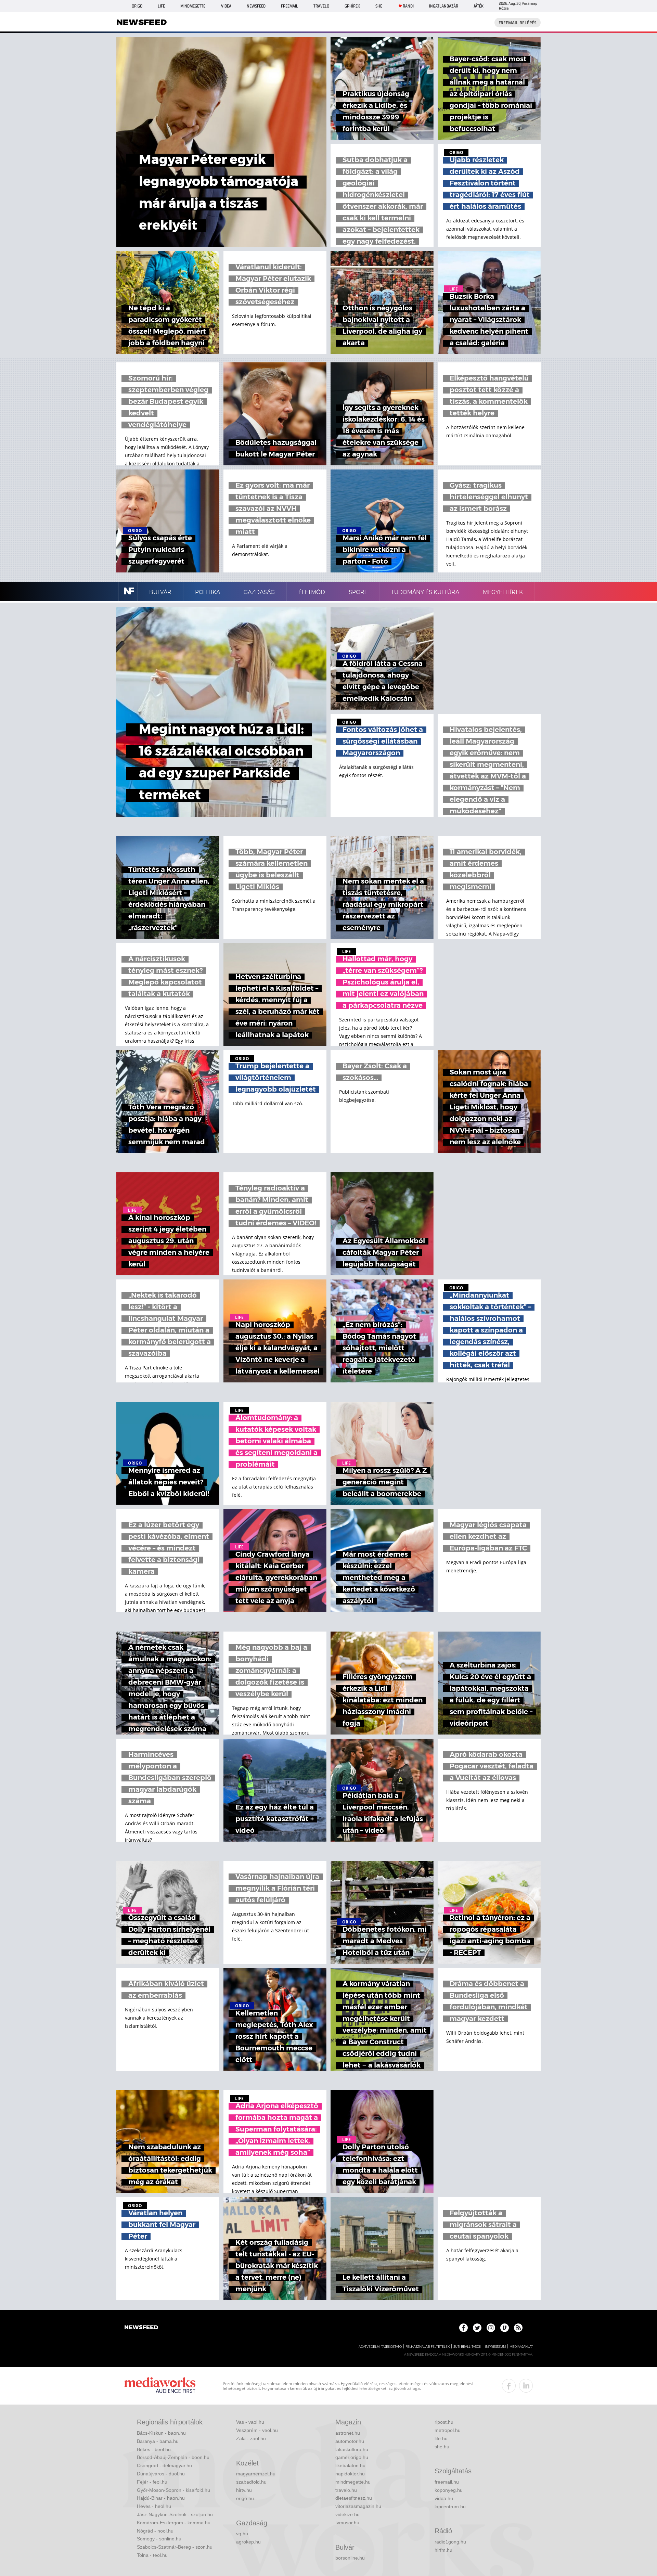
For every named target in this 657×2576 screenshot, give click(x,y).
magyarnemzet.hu (256, 2474)
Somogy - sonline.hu (159, 2539)
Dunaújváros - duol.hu (161, 2474)
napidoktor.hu (350, 2474)
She (379, 6)
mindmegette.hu (353, 2482)
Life (161, 6)
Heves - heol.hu (154, 2506)
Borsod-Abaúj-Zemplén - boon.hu (173, 2457)
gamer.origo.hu (352, 2457)
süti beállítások (467, 2347)
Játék (479, 6)
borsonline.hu (350, 2558)
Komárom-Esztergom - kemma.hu (174, 2523)
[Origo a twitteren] (477, 2328)
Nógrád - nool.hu (155, 2531)
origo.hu (245, 2498)
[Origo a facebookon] (463, 2328)
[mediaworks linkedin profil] (526, 2386)
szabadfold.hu (251, 2482)
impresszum (495, 2347)
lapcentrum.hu (450, 2507)
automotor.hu (350, 2441)
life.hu (441, 2438)
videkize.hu (347, 2514)
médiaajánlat (521, 2347)
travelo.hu (346, 2490)
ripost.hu (444, 2422)
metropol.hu (448, 2430)
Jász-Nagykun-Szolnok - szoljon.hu (175, 2514)
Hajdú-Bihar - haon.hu (161, 2498)
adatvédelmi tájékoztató (380, 2347)
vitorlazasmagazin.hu (358, 2506)
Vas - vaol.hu (250, 2422)
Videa (226, 6)
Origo (137, 6)
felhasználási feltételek (428, 2347)
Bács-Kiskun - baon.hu (161, 2433)
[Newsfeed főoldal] (141, 2328)
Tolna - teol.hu (152, 2555)
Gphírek (352, 6)
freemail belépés (518, 23)
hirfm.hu (443, 2550)
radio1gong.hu (450, 2542)
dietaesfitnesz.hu (354, 2498)
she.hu (442, 2447)
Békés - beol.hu (154, 2449)
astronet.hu (348, 2433)
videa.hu (444, 2498)
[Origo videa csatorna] (505, 2328)
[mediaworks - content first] (160, 2386)
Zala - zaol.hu (251, 2438)
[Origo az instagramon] (491, 2328)
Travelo (321, 6)
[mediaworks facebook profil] (509, 2386)
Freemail (289, 6)
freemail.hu (447, 2482)
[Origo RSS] (518, 2328)
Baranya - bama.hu (158, 2441)
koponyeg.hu (449, 2490)
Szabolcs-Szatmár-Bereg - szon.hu (175, 2547)
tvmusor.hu (347, 2523)
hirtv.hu (244, 2490)
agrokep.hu (248, 2542)
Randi (408, 6)
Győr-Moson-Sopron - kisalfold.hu (173, 2490)
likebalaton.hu (350, 2465)
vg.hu (242, 2534)
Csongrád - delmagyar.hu (164, 2465)
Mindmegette (193, 6)
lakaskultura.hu (352, 2449)
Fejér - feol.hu (152, 2482)
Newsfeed (256, 6)
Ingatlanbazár (444, 6)
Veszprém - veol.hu (257, 2430)
